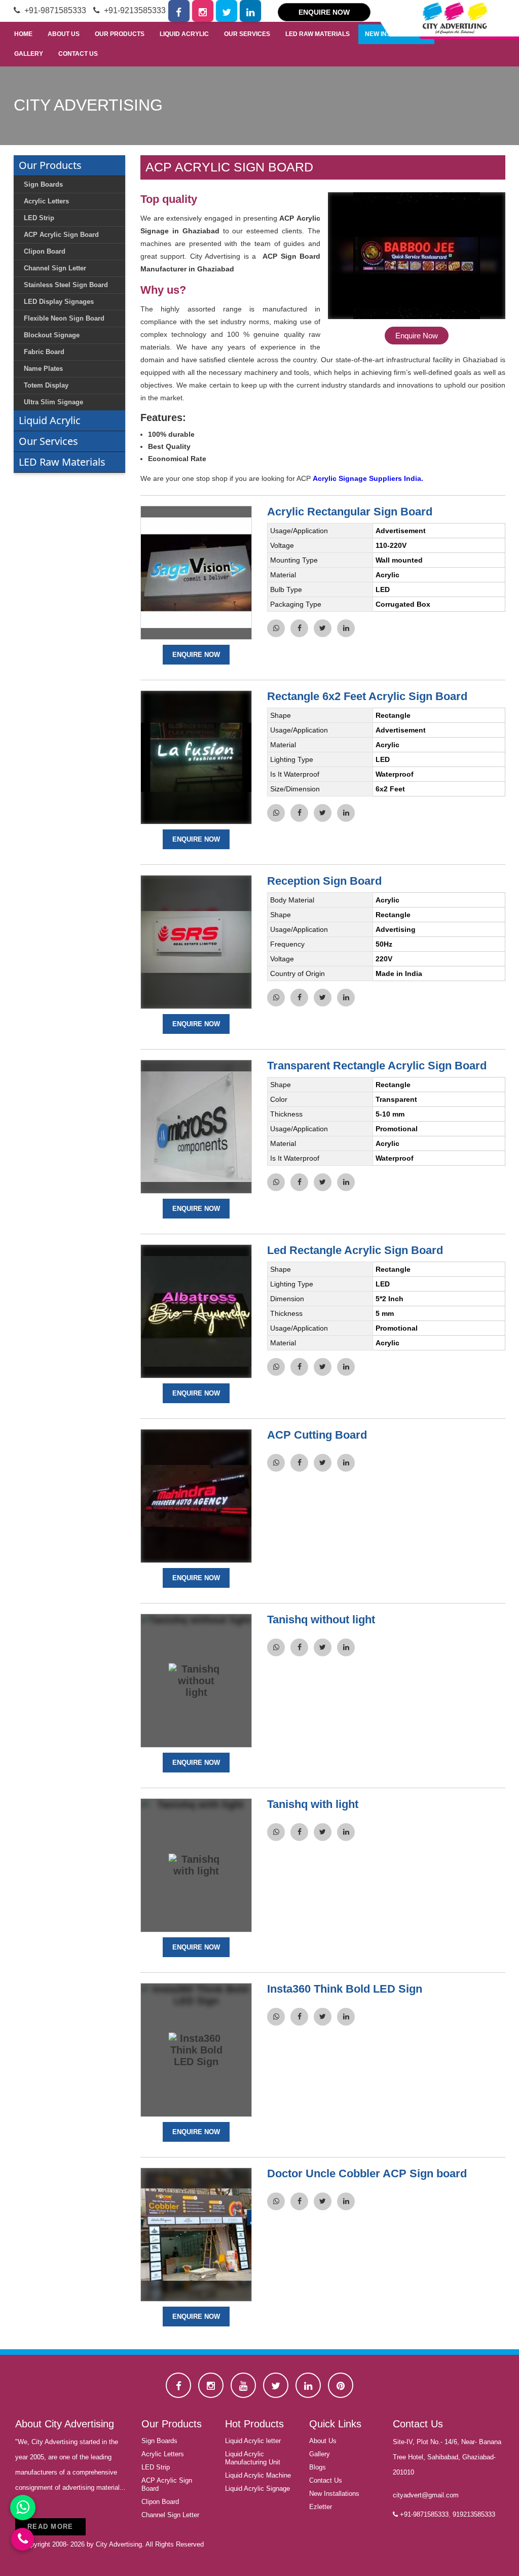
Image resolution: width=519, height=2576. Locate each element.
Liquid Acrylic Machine (258, 2475)
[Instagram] (203, 11)
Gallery (29, 54)
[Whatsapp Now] (23, 2508)
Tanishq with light (313, 1804)
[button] (417, 266)
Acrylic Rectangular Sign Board (350, 512)
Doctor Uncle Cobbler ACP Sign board (367, 2173)
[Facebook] (179, 11)
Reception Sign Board (324, 881)
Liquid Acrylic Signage (257, 2488)
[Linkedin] (251, 11)
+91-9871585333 (54, 10)
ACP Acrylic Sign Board (167, 2484)
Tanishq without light (321, 1620)
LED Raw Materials (318, 34)
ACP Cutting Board (317, 1435)
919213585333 (474, 2514)
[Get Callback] (23, 2539)
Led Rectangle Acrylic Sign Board (355, 1250)
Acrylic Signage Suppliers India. (368, 478)
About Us (64, 34)
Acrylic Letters (163, 2454)
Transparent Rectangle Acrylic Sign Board (377, 1066)
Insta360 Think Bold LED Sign (345, 1989)
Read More (50, 2527)
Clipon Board (160, 2502)
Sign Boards (159, 2441)
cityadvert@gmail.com (426, 2495)
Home (23, 34)
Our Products (120, 34)
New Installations (334, 2494)
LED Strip (156, 2467)
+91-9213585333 (134, 10)
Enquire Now (324, 12)
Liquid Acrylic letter (253, 2441)
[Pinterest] (341, 2385)
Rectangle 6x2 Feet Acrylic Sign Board (367, 696)
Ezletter (321, 2507)
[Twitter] (227, 11)
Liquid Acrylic (184, 34)
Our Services (247, 34)
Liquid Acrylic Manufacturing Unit (253, 2458)
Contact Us (78, 54)
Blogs (318, 2467)
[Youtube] (243, 2385)
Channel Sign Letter (170, 2515)
